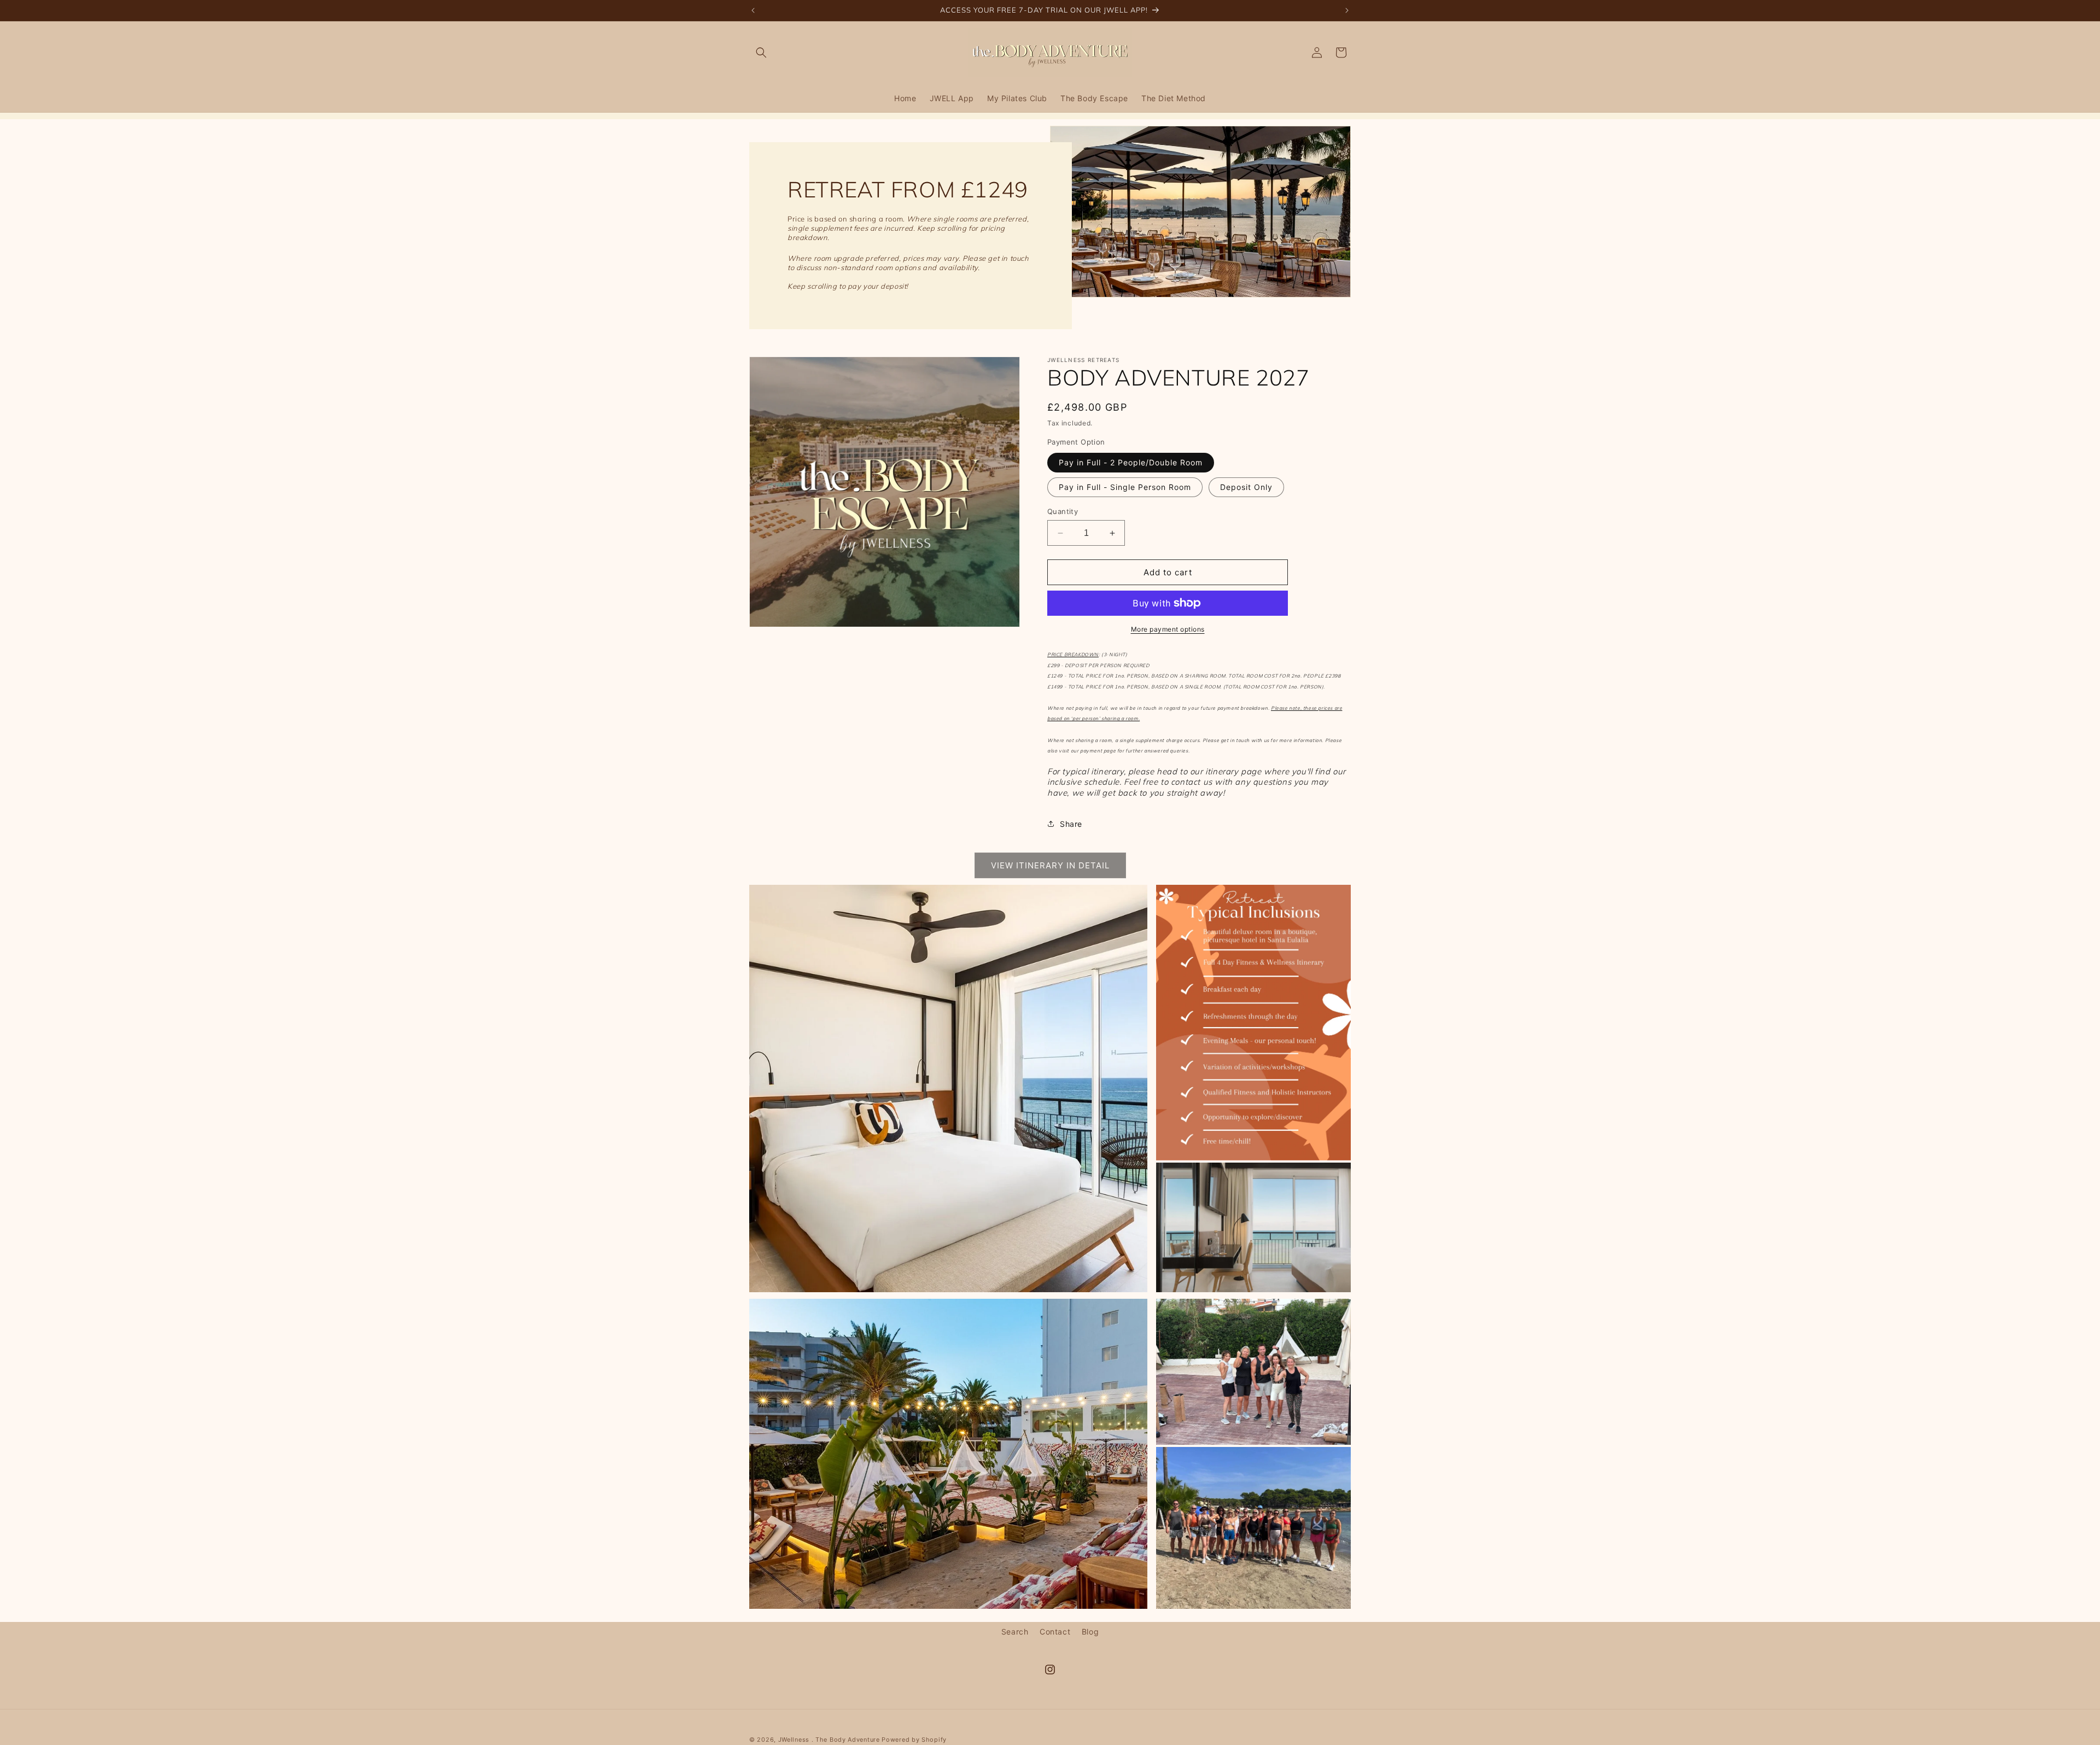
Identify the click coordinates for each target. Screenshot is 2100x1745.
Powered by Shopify (914, 1740)
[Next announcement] (1347, 10)
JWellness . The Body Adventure (829, 1740)
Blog (1090, 1632)
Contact (1055, 1632)
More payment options (1168, 629)
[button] (761, 52)
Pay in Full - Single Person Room (1125, 487)
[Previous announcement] (753, 10)
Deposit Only (1246, 487)
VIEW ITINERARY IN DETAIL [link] (1050, 865)
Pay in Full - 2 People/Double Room (1131, 462)
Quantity (1063, 511)
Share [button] (1071, 824)
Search (1015, 1632)
